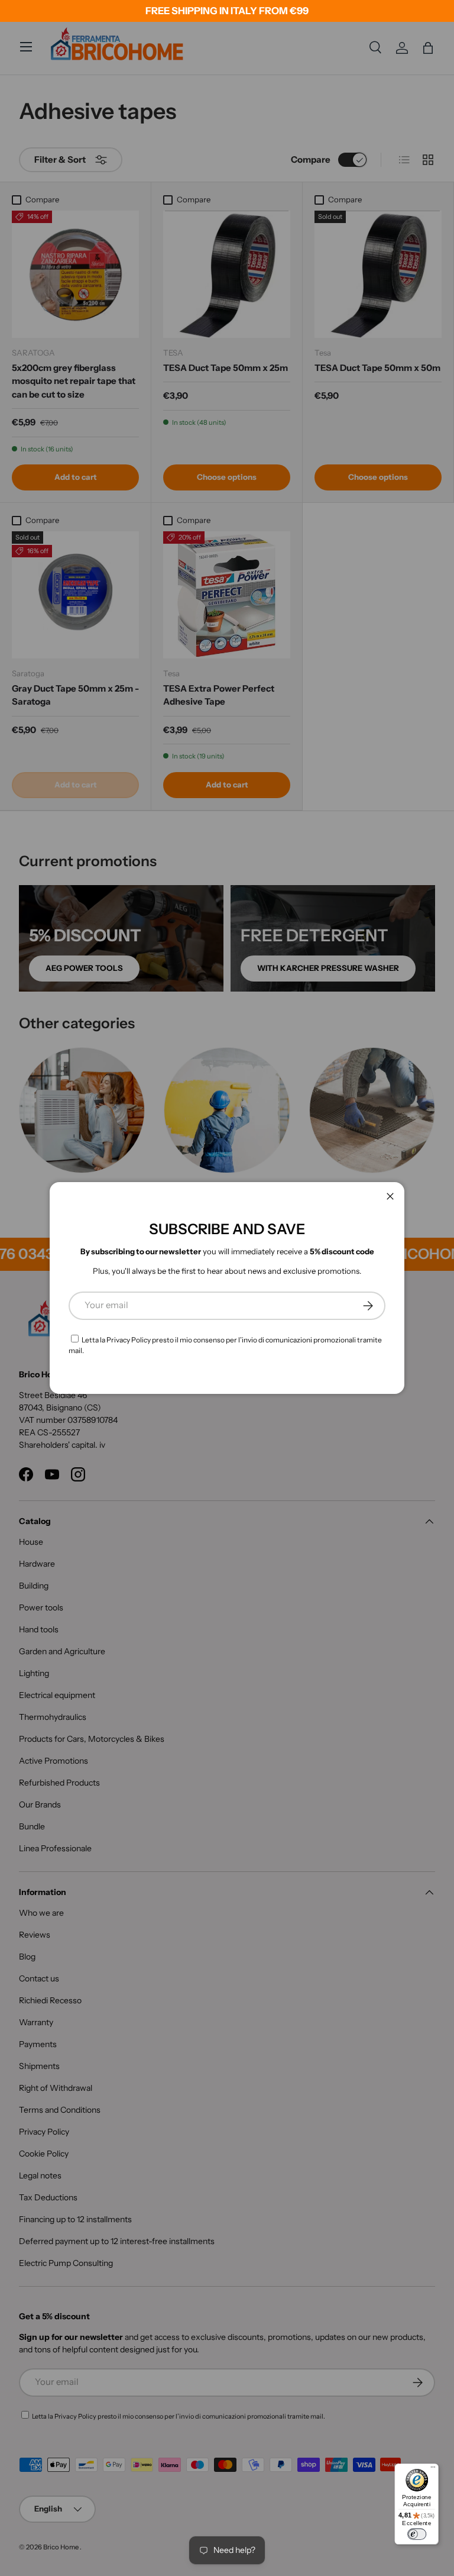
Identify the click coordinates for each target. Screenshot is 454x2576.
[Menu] (433, 2469)
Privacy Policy (129, 1340)
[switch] (417, 2534)
